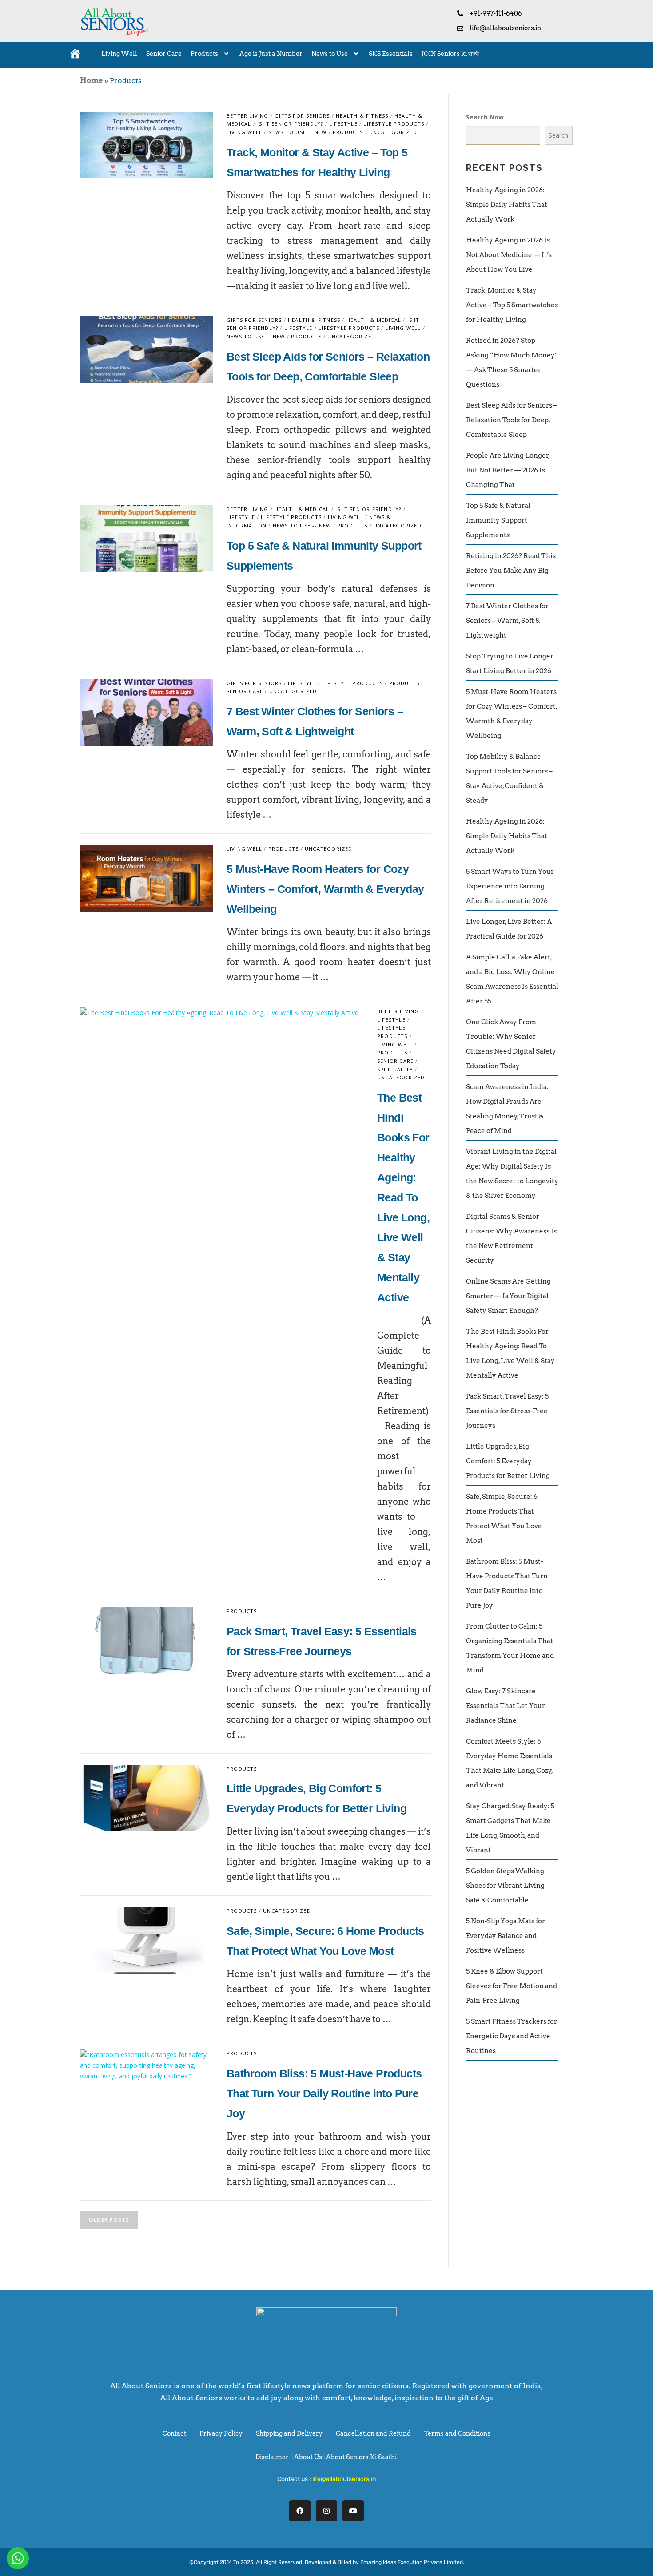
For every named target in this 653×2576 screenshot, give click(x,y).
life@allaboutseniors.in (344, 2479)
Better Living (248, 116)
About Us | (310, 2457)
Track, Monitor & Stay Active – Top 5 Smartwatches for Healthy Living (512, 305)
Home (91, 81)
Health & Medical (374, 320)
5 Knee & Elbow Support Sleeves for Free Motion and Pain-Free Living (512, 1986)
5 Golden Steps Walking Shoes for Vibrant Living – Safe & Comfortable (508, 1886)
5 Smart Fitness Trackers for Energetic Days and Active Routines (512, 2036)
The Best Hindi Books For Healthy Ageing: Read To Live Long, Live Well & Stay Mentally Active (403, 1197)
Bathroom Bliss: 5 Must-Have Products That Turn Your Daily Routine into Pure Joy (324, 2093)
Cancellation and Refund (373, 2433)
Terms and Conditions (457, 2433)
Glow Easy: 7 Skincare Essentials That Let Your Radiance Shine (506, 1706)
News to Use (330, 54)
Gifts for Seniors (302, 116)
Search (558, 135)
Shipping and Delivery (289, 2433)
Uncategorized (393, 132)
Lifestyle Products (394, 124)
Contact (174, 2433)
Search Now (485, 117)
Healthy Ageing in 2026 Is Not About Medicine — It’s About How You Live (509, 255)
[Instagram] (326, 2511)
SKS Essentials (391, 54)
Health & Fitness (362, 116)
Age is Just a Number (271, 54)
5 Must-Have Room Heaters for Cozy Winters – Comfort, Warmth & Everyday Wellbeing (325, 889)
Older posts (109, 2220)
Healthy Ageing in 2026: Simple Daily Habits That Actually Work (507, 205)
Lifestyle (343, 124)
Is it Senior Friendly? (290, 124)
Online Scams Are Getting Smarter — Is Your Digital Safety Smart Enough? (508, 1296)
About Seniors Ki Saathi (361, 2457)
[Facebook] (300, 2511)
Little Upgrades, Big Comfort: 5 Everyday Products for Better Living (508, 1461)
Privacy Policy (221, 2433)
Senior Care (164, 54)
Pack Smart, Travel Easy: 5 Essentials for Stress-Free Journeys (507, 1411)
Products (204, 54)
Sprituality (395, 1069)
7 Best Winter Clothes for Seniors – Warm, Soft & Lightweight (507, 621)
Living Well (119, 54)
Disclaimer (272, 2457)
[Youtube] (353, 2511)
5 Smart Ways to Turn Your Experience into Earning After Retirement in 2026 (510, 886)
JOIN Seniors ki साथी (450, 54)
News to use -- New (298, 132)
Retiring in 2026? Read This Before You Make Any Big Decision (511, 571)
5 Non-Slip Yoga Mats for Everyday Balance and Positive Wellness (506, 1936)
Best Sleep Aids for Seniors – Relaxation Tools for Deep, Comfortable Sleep (512, 420)
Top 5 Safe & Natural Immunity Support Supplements (498, 520)
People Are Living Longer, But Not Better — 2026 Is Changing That (508, 470)
